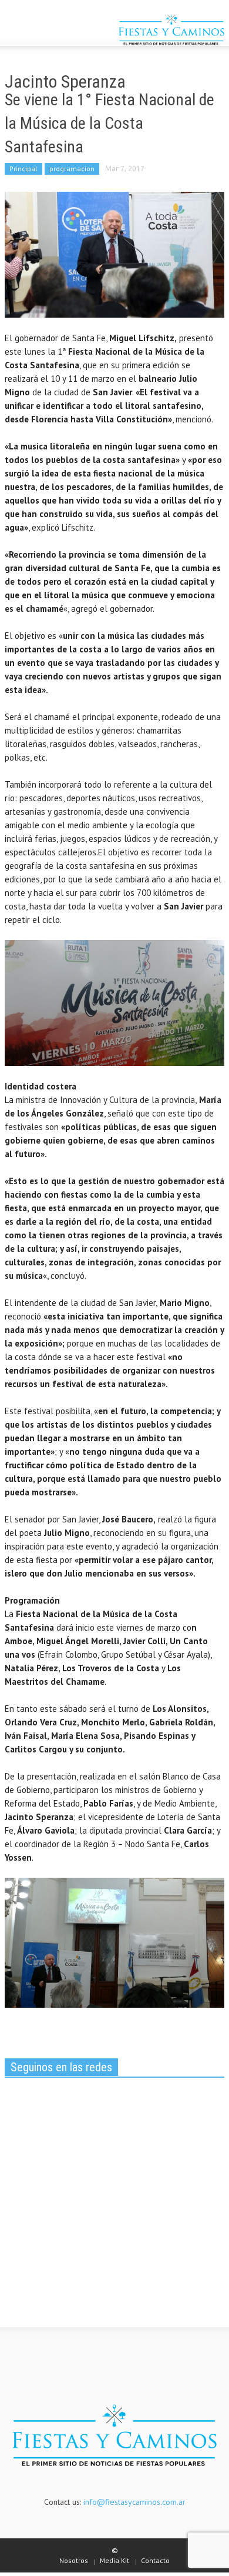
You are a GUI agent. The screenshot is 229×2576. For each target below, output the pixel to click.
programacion (72, 169)
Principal (23, 169)
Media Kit (114, 2560)
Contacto (155, 2560)
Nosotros (74, 2560)
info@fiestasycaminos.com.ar (134, 2502)
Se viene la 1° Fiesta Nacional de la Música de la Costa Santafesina (110, 123)
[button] (45, 31)
